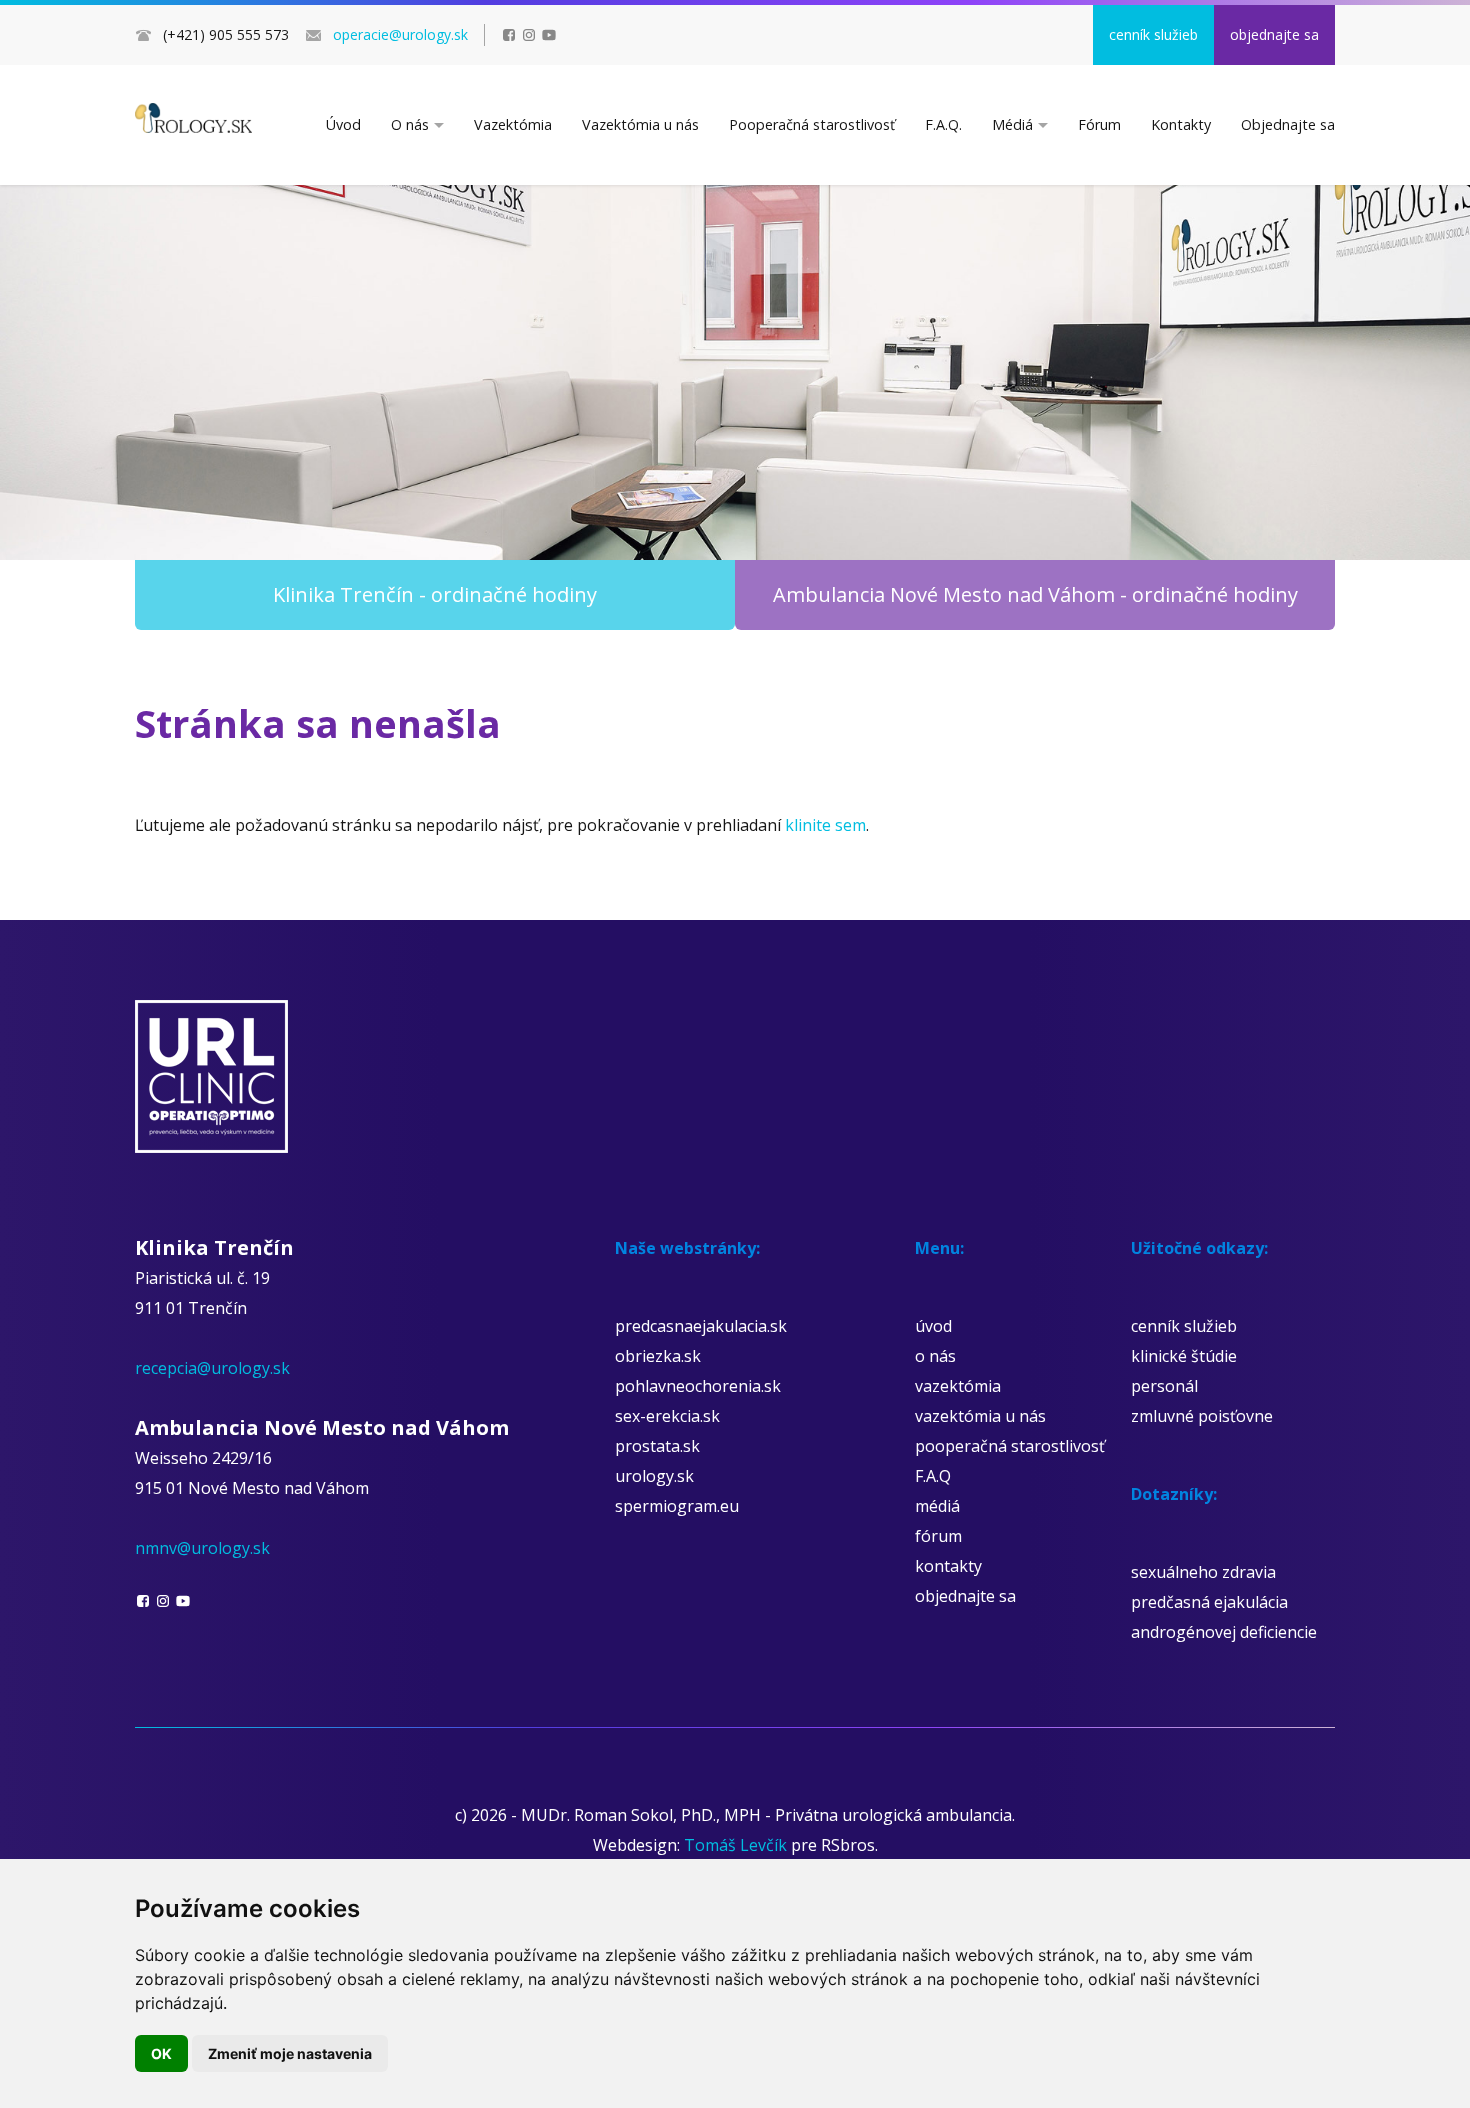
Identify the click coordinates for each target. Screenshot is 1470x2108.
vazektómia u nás (980, 1416)
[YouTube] (549, 35)
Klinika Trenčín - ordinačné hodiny (435, 594)
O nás (410, 124)
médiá (937, 1506)
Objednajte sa (1288, 124)
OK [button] (161, 2053)
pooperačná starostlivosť (1010, 1446)
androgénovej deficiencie (1224, 1632)
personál (1164, 1386)
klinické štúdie (1184, 1356)
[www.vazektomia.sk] (193, 118)
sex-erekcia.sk (667, 1416)
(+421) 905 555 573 (226, 34)
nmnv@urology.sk (202, 1548)
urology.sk (654, 1476)
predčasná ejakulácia (1209, 1602)
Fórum (1099, 124)
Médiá (1012, 124)
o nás (935, 1356)
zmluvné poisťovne (1202, 1416)
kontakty (948, 1566)
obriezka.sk (658, 1356)
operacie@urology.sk (400, 34)
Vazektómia (513, 124)
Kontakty (1181, 124)
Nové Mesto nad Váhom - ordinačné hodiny (1035, 594)
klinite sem (825, 825)
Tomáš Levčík (735, 1845)
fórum (938, 1536)
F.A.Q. (943, 124)
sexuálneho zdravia (1203, 1572)
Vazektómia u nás (640, 124)
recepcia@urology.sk (212, 1368)
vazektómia (958, 1386)
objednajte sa (1274, 34)
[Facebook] (509, 35)
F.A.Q (933, 1476)
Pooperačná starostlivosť (812, 124)
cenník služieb (1153, 34)
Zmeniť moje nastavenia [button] (290, 2053)
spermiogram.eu (677, 1506)
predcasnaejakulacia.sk (701, 1326)
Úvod (343, 124)
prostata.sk (657, 1446)
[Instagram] (529, 35)
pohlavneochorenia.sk (698, 1386)
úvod (933, 1326)
